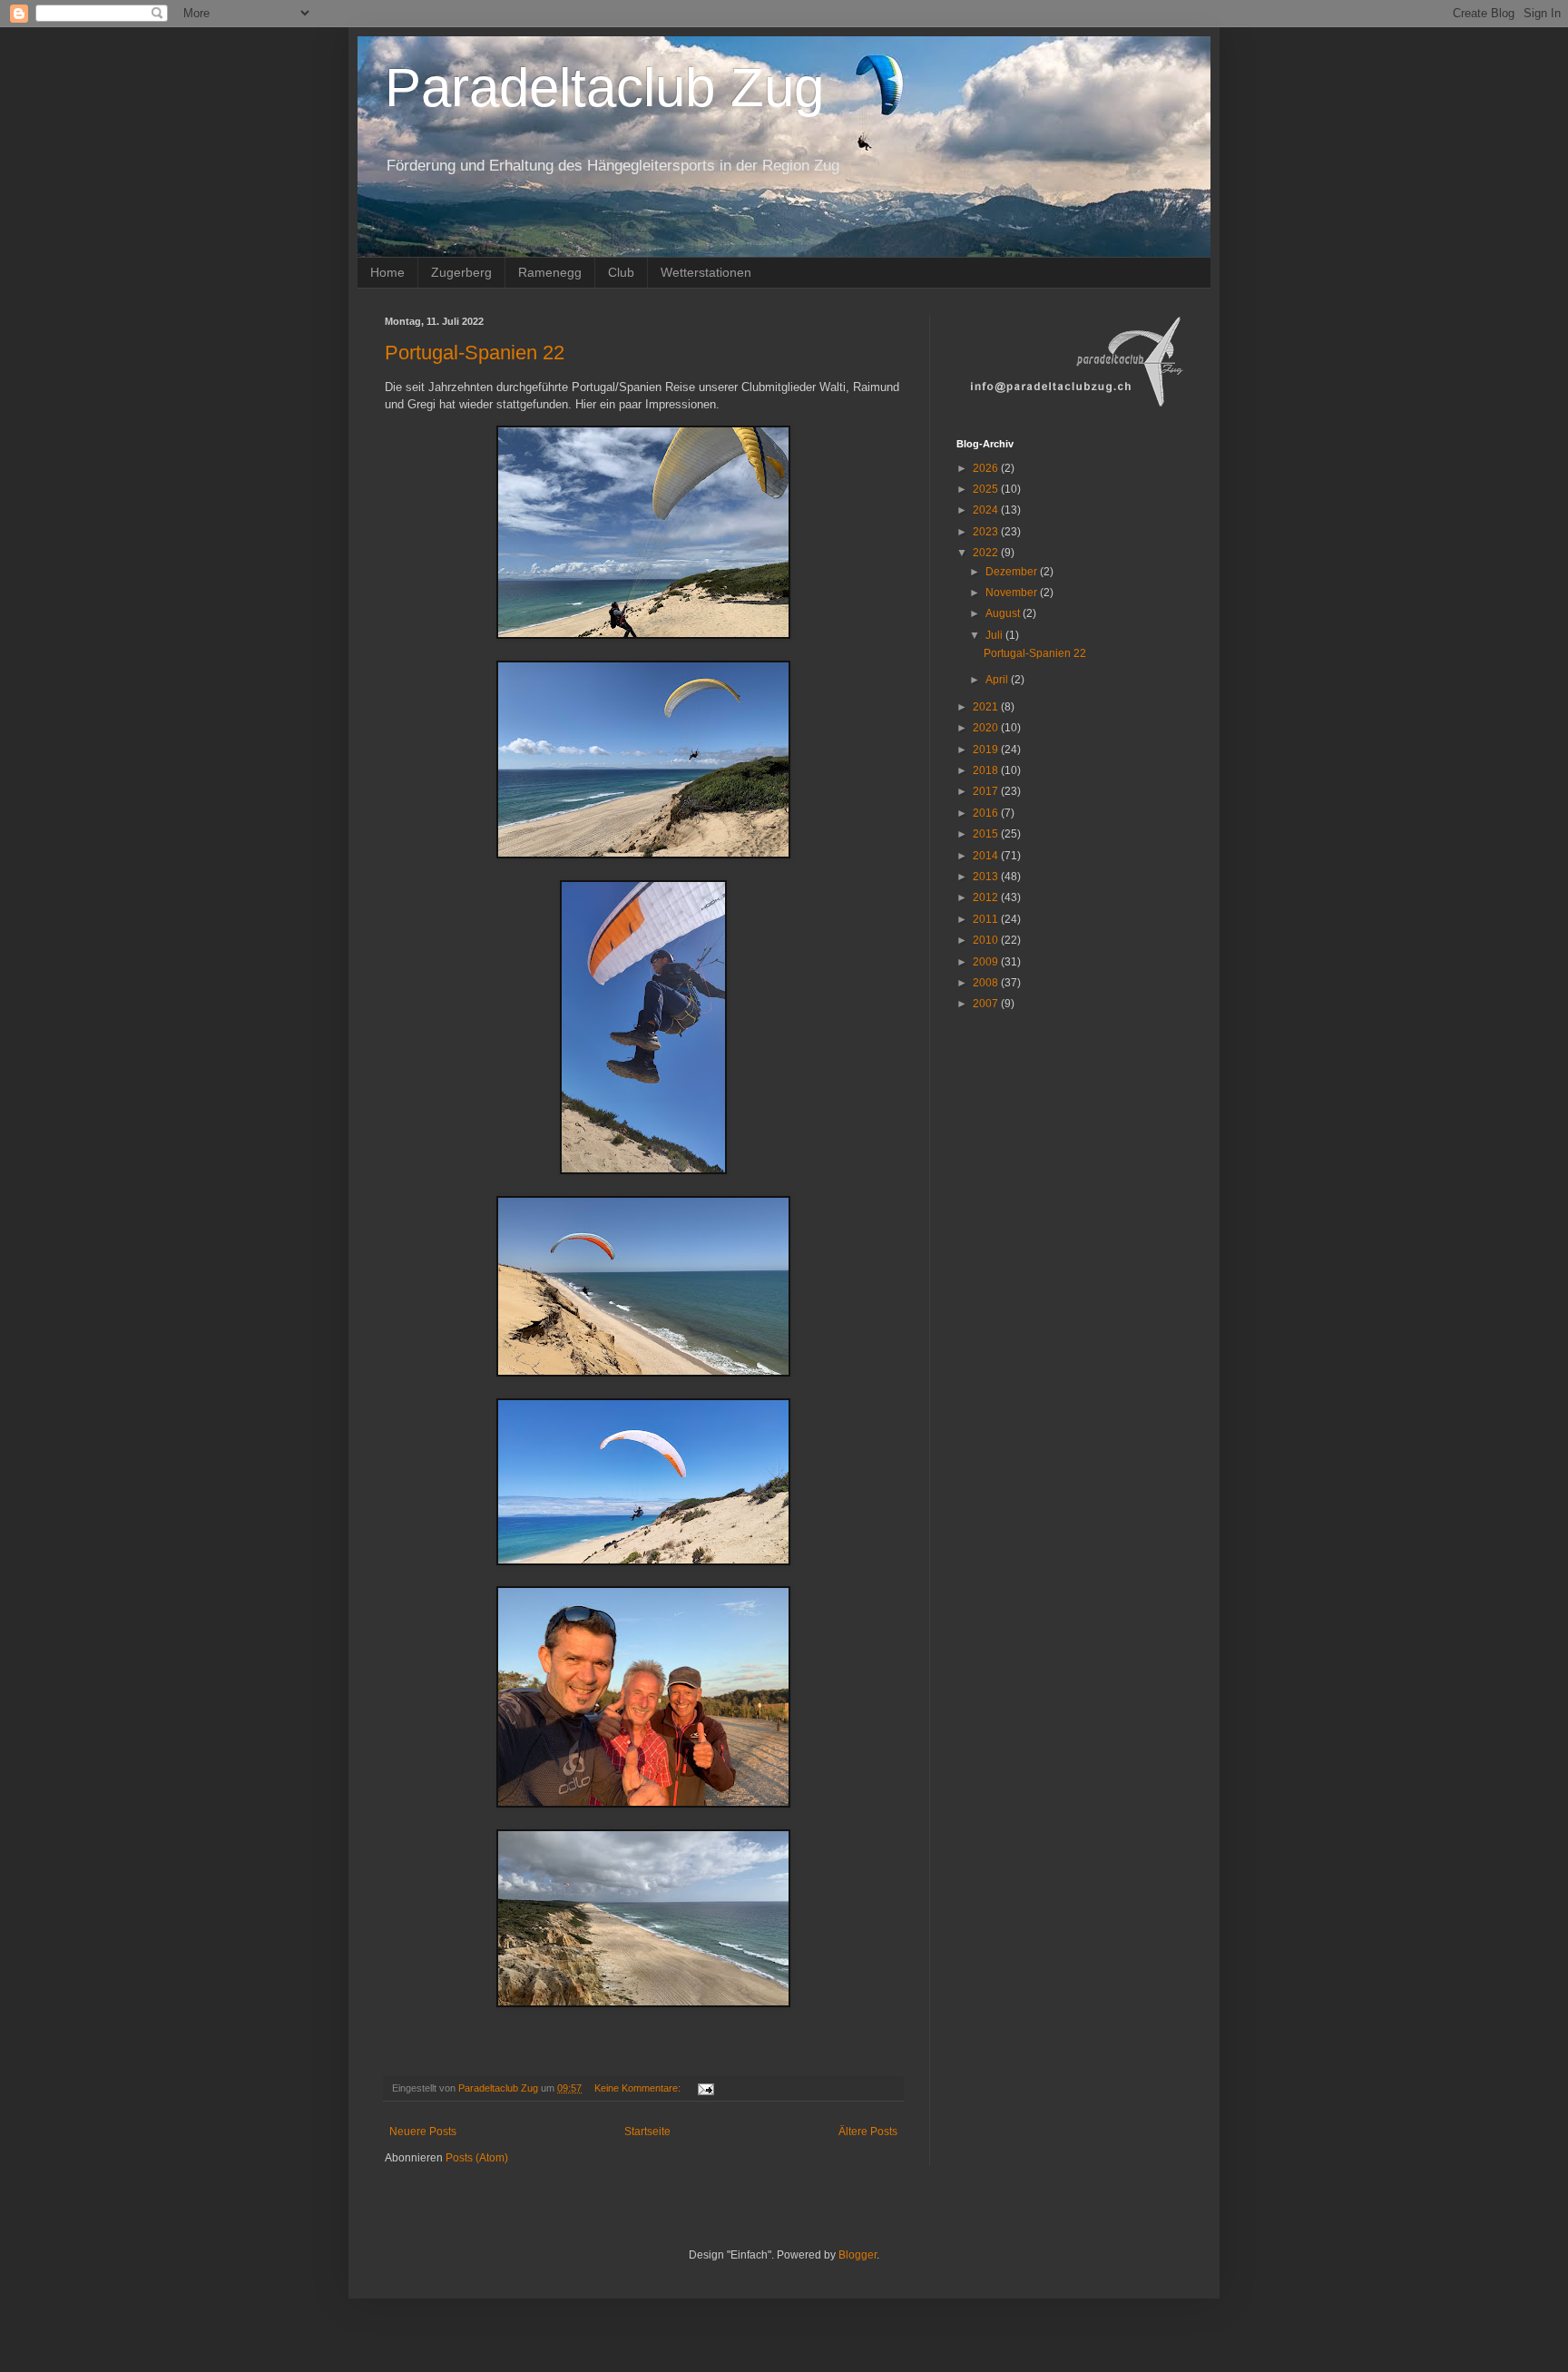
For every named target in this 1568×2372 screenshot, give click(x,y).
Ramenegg (550, 272)
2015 (987, 834)
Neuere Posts (423, 2132)
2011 (987, 919)
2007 (987, 1004)
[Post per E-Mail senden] (705, 2088)
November (1013, 593)
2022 (987, 553)
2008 (987, 983)
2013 (987, 877)
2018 (987, 770)
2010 (987, 940)
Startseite (647, 2132)
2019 (987, 750)
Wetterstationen (706, 272)
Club (621, 272)
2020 (987, 728)
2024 (987, 510)
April (998, 680)
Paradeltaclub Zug (604, 88)
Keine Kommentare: (639, 2088)
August (1004, 613)
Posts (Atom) (477, 2158)
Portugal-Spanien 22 (475, 353)
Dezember (1013, 572)
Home (387, 272)
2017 (987, 791)
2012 (987, 897)
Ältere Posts (868, 2132)
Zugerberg (461, 272)
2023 (987, 532)
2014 (987, 856)
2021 (987, 707)
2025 (987, 489)
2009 (987, 962)
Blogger (857, 2255)
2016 (987, 813)
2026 (987, 468)
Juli (995, 635)
